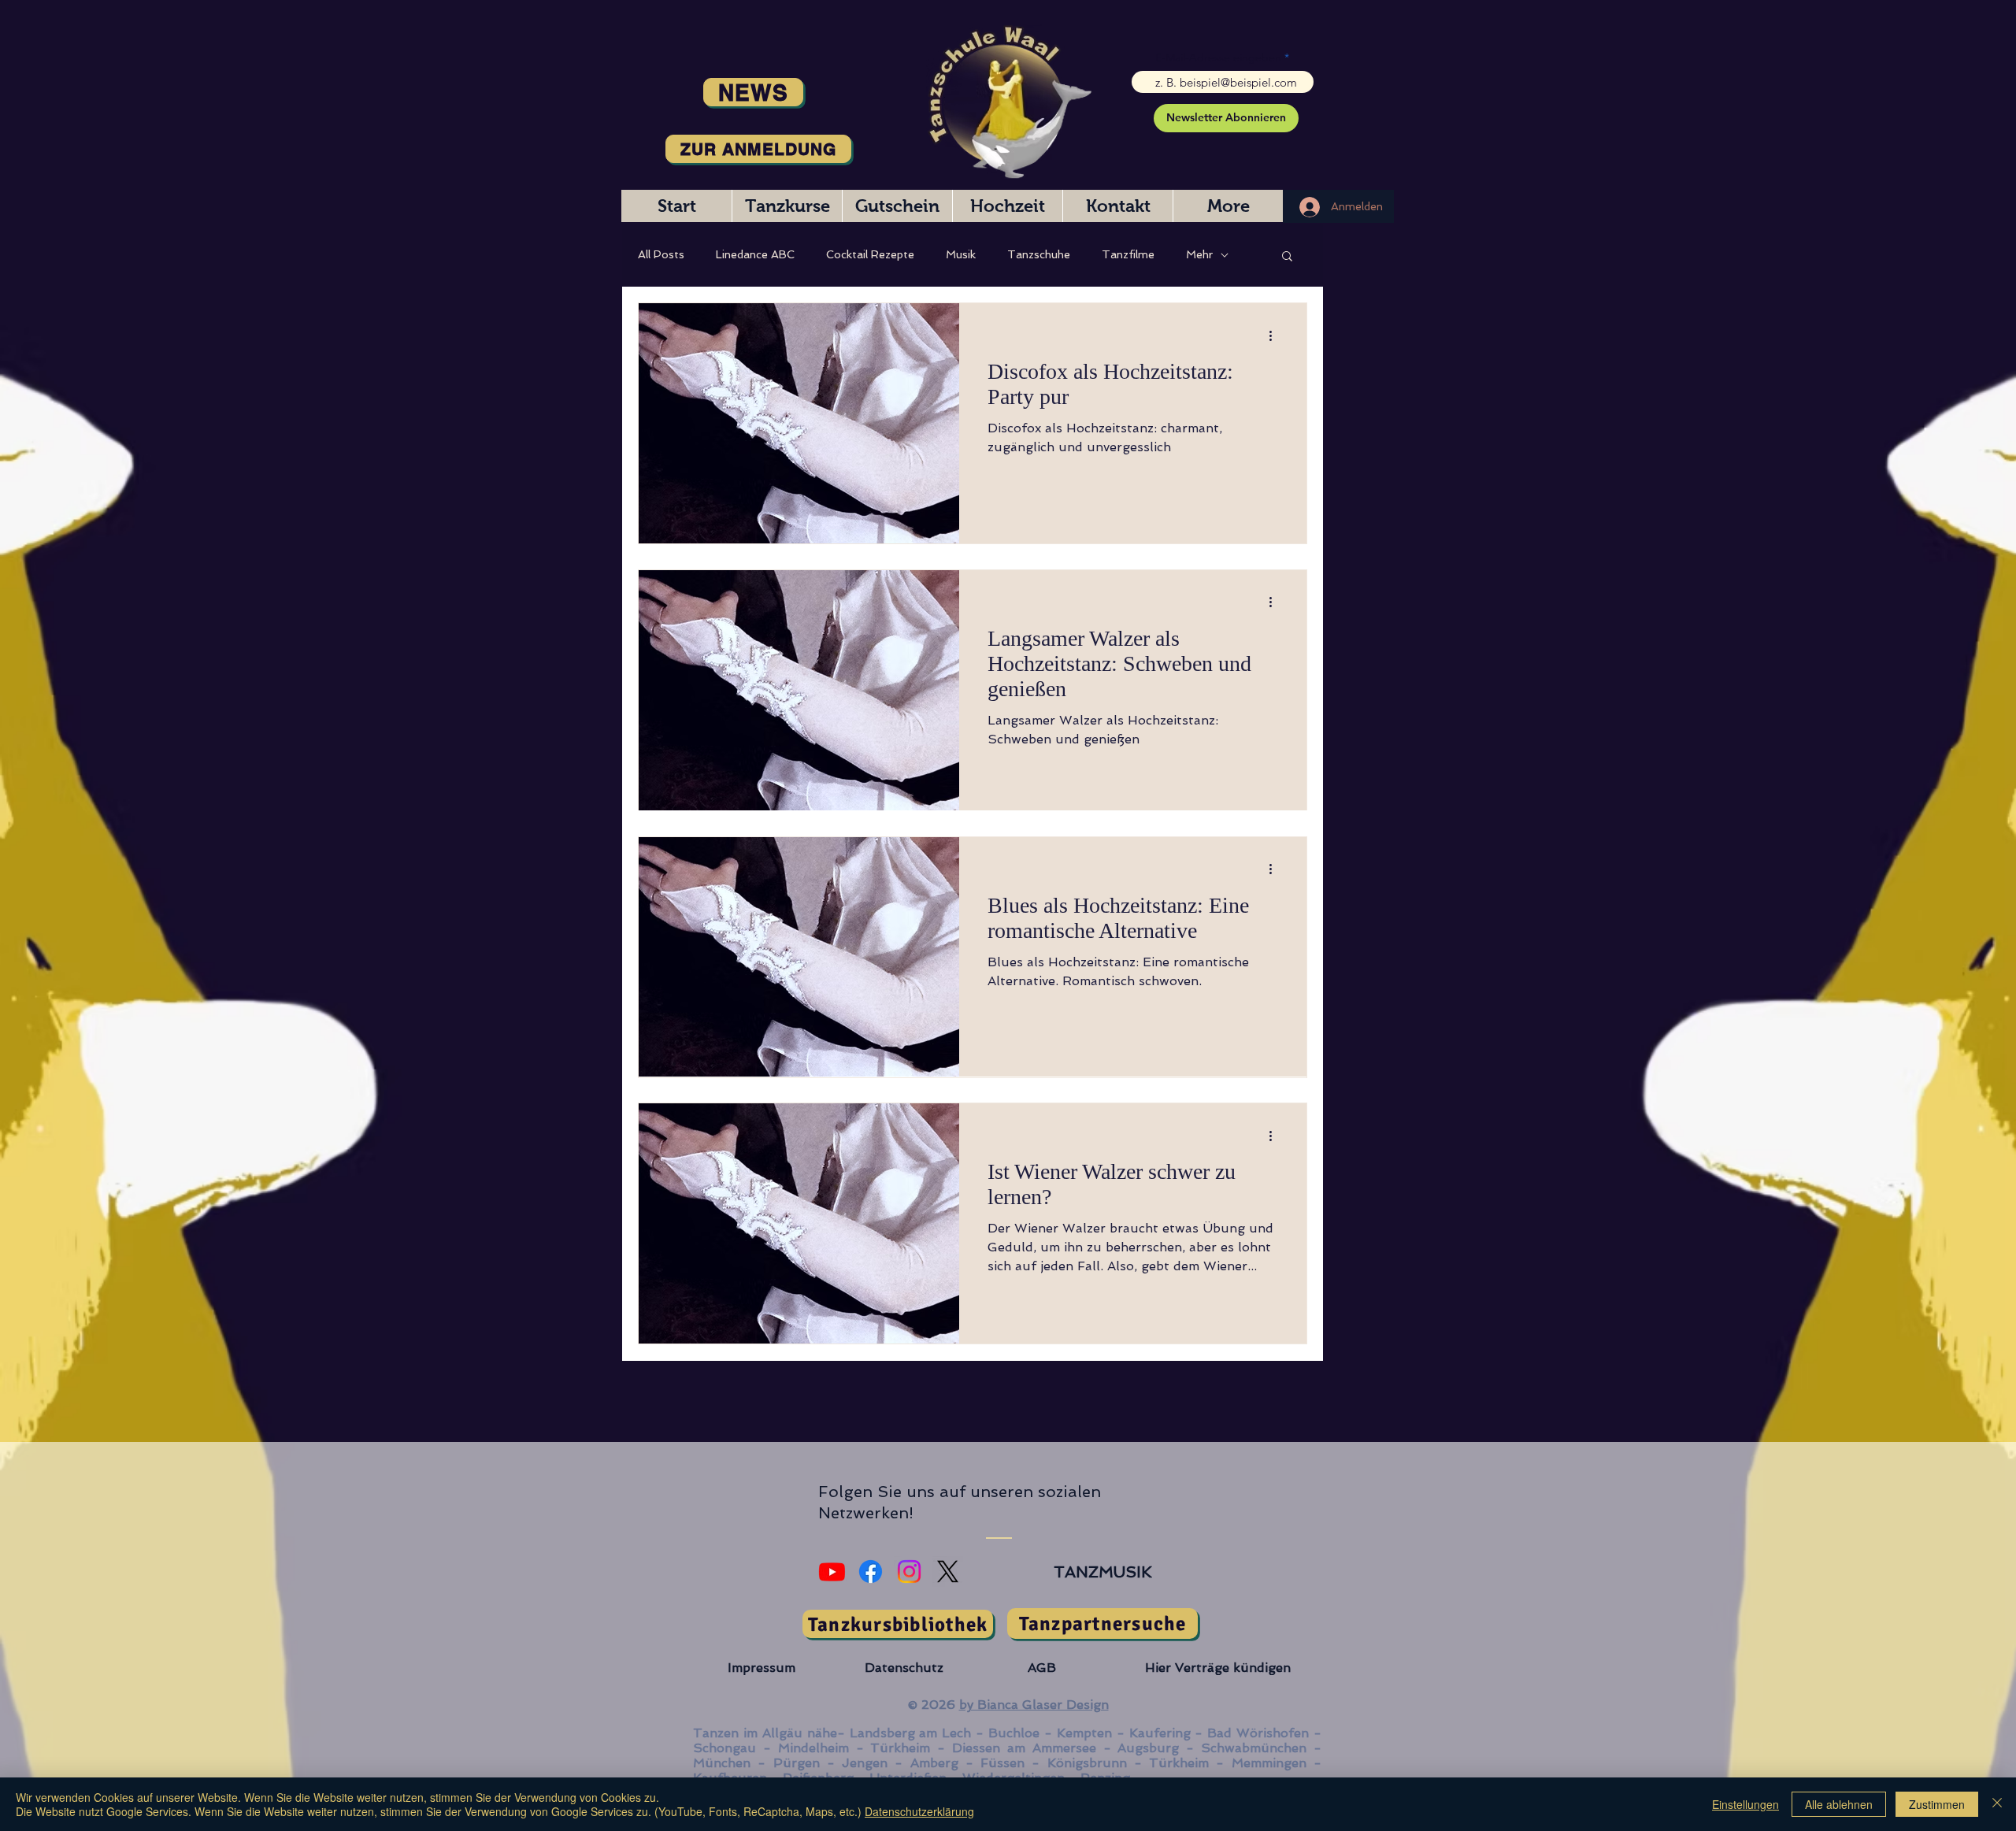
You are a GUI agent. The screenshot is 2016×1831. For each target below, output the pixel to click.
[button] (1287, 257)
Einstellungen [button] (1745, 1804)
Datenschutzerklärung (919, 1811)
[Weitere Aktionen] (1276, 335)
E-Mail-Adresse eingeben (1218, 57)
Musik (961, 254)
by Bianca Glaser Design (1034, 1705)
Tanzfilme (1128, 254)
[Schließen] (1997, 1804)
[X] (948, 1572)
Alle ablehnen (1839, 1804)
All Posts (661, 254)
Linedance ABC (755, 254)
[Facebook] (871, 1572)
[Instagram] (909, 1572)
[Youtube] (832, 1572)
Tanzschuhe (1039, 254)
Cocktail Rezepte (870, 254)
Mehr (1199, 254)
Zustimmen (1937, 1804)
